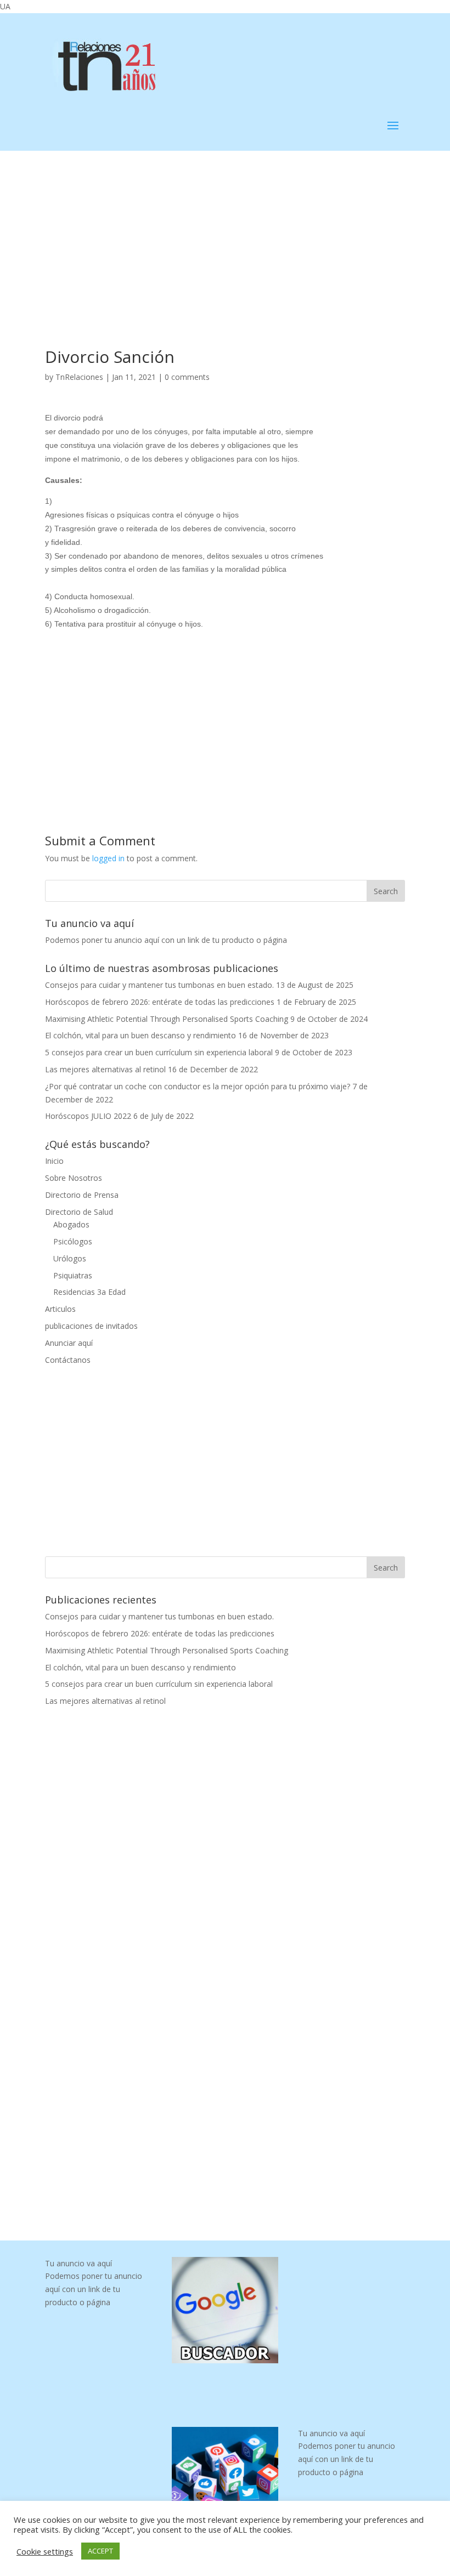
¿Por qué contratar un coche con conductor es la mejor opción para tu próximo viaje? (198, 1086)
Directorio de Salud (79, 1212)
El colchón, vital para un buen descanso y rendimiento (140, 1035)
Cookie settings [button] (45, 2551)
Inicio (54, 1161)
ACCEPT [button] (100, 2551)
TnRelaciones (79, 377)
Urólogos (70, 1258)
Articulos (60, 1309)
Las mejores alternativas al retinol (105, 1069)
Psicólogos (73, 1241)
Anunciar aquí (69, 1343)
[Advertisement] (225, 232)
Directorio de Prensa (82, 1195)
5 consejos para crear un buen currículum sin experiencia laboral (159, 1052)
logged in (108, 858)
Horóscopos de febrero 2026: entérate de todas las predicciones (160, 1002)
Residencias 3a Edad (89, 1292)
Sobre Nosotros (74, 1178)
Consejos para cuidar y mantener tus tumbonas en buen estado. (159, 985)
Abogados (71, 1224)
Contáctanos (68, 1360)
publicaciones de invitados (91, 1326)
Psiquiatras (73, 1275)
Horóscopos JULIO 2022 (88, 1116)
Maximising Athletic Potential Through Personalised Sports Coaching (167, 1019)
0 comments (187, 377)
